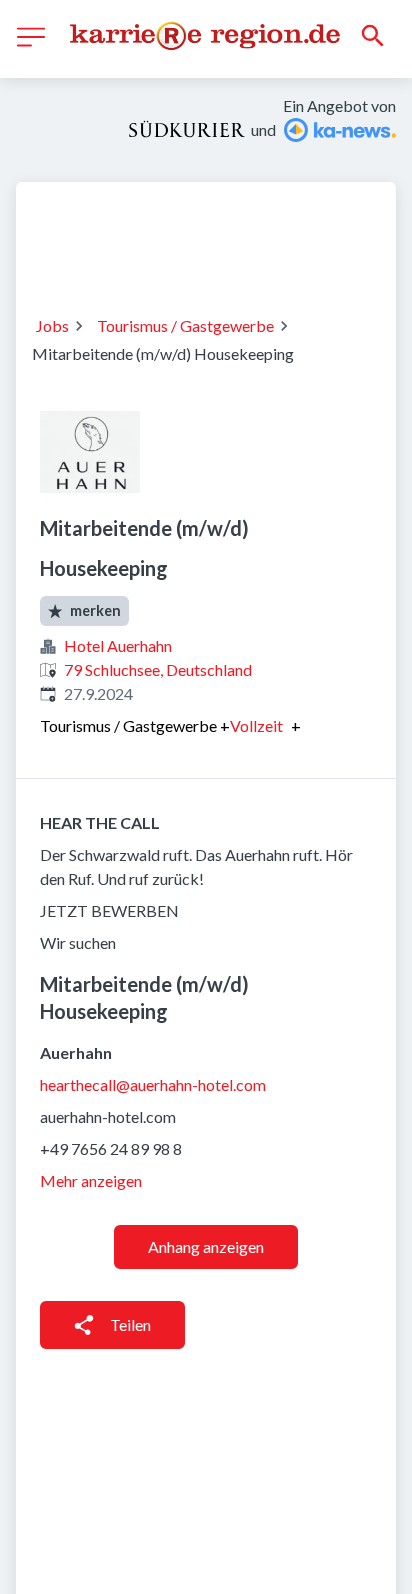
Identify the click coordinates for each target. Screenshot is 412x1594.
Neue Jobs (194, 260)
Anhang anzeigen (206, 1246)
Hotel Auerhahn (118, 645)
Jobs (52, 325)
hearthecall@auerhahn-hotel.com (153, 1084)
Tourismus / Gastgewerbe (185, 325)
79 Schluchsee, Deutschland (158, 669)
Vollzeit (256, 726)
